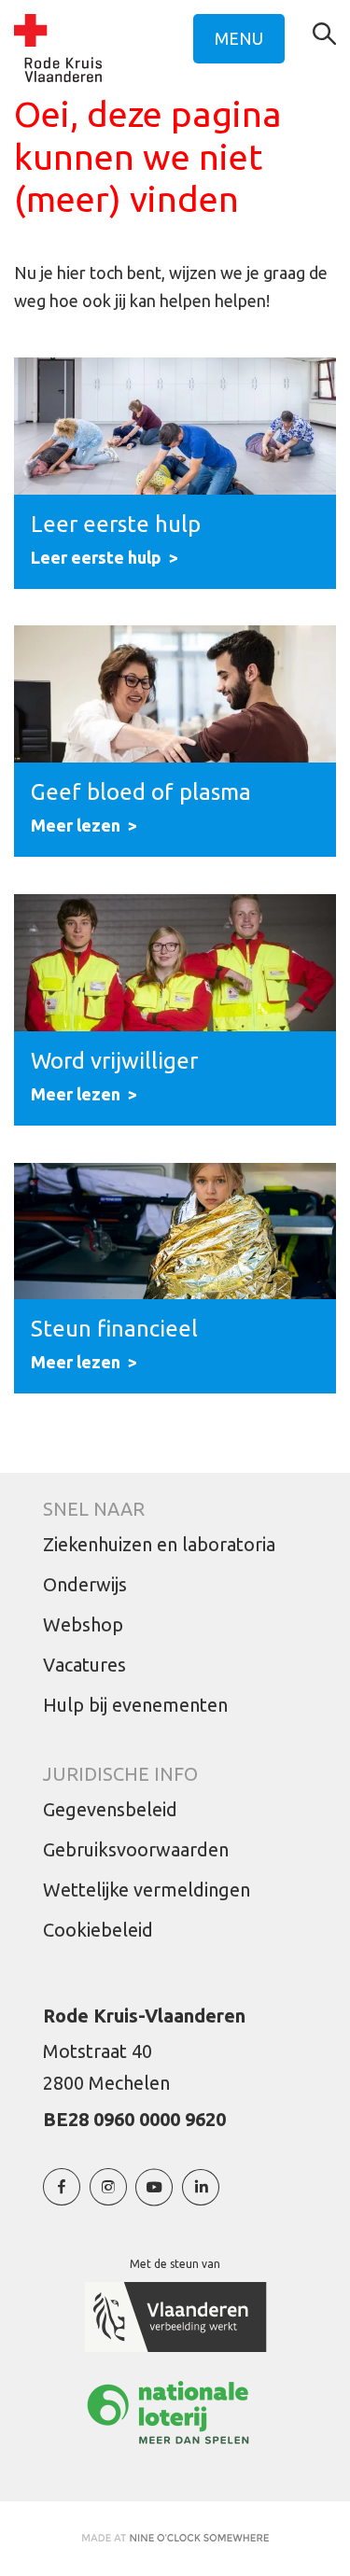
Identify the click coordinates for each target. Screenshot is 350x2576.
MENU (239, 38)
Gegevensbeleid (110, 1809)
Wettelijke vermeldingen (147, 1890)
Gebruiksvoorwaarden (136, 1849)
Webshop (83, 1624)
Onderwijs (85, 1584)
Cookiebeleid (98, 1930)
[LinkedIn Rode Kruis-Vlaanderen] (201, 2197)
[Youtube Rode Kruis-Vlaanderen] (154, 2197)
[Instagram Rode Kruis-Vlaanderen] (108, 2197)
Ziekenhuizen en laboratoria (159, 1544)
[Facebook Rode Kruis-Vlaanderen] (62, 2197)
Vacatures (84, 1665)
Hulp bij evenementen (135, 1705)
